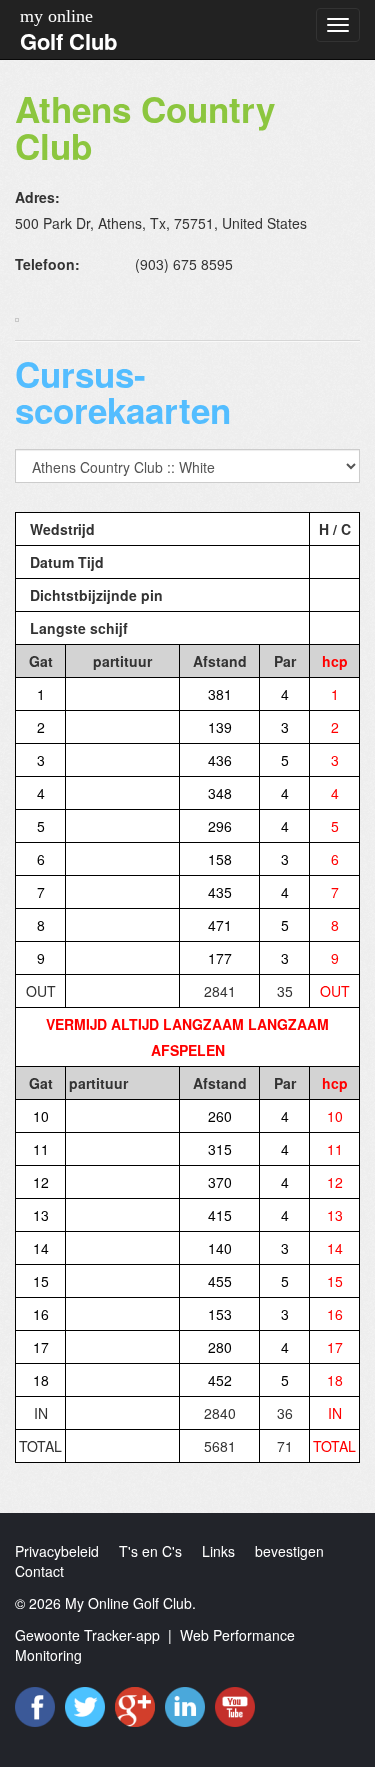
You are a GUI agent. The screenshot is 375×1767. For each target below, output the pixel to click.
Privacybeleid (57, 1551)
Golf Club (68, 41)
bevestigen (289, 1551)
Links (218, 1551)
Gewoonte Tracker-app (87, 1635)
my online (56, 16)
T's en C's (150, 1551)
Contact (39, 1571)
